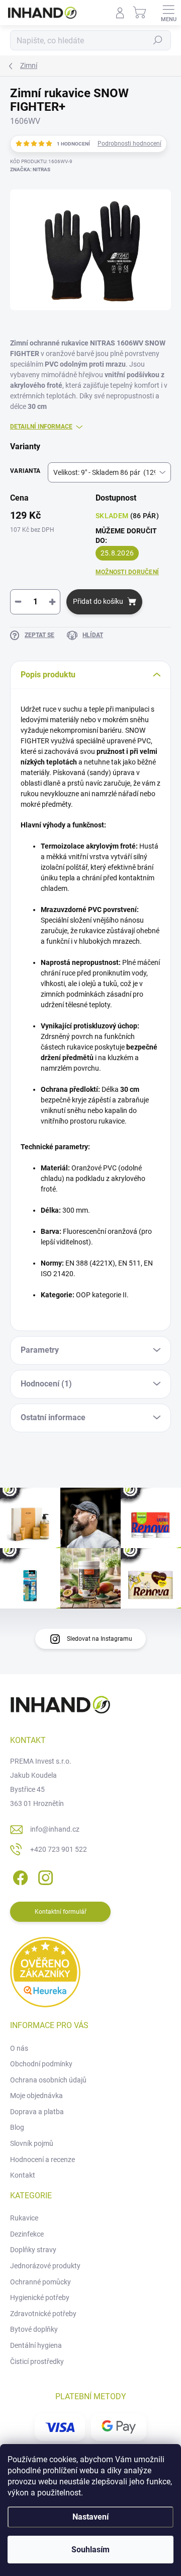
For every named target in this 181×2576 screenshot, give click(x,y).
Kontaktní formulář (61, 1912)
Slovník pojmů (32, 2143)
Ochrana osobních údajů (48, 2080)
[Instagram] (44, 1876)
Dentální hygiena (36, 2345)
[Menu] (168, 13)
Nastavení (90, 2517)
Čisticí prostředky (37, 2361)
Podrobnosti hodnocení (129, 144)
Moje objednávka (36, 2096)
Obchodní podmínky (41, 2064)
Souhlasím (90, 2550)
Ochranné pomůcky (40, 2282)
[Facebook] (19, 1876)
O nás (19, 2048)
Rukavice (24, 2218)
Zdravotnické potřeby (43, 2314)
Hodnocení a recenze (42, 2160)
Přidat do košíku (98, 601)
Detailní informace (41, 427)
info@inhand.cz (55, 1829)
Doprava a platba (37, 2112)
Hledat (158, 40)
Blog (17, 2127)
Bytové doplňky (34, 2329)
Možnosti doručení (127, 572)
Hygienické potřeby (40, 2297)
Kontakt (23, 2175)
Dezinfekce (27, 2234)
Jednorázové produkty (45, 2266)
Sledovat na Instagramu (100, 1639)
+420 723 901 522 (59, 1849)
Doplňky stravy (33, 2250)
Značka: (30, 169)
